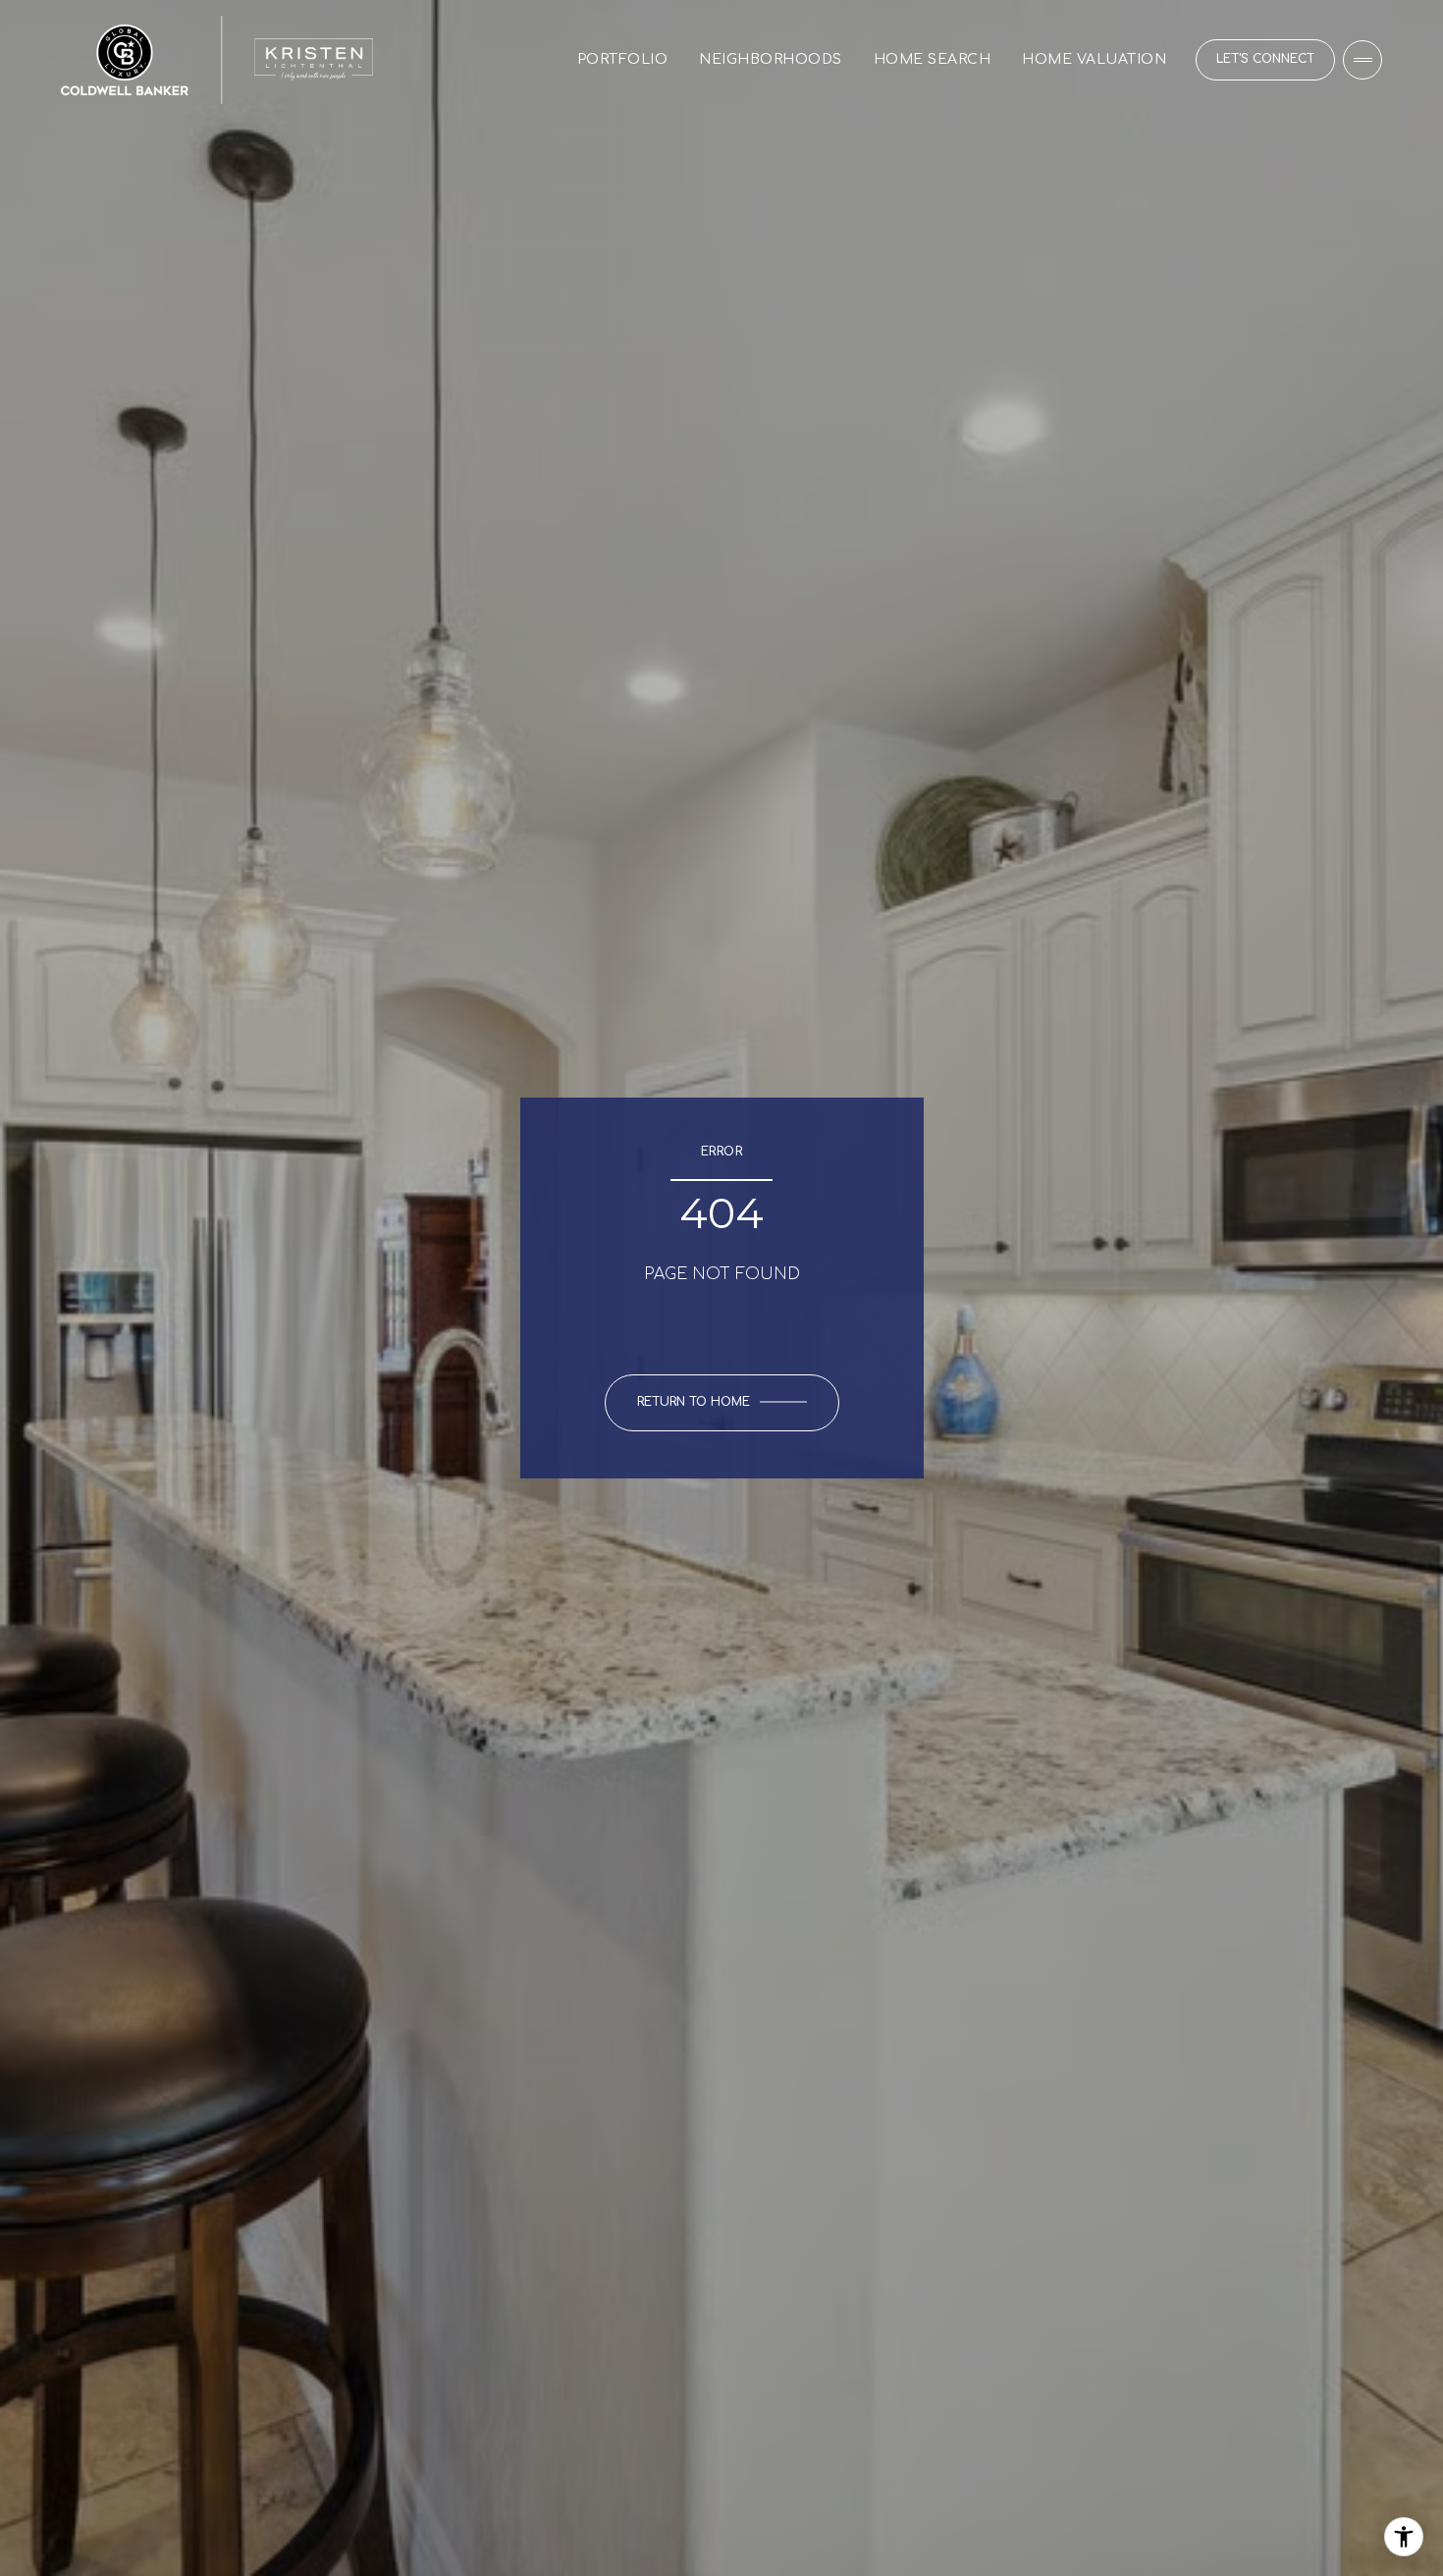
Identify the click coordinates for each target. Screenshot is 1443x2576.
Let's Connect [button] (1265, 59)
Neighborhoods (771, 59)
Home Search (933, 59)
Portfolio (623, 59)
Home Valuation (1094, 59)
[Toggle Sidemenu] (1363, 60)
